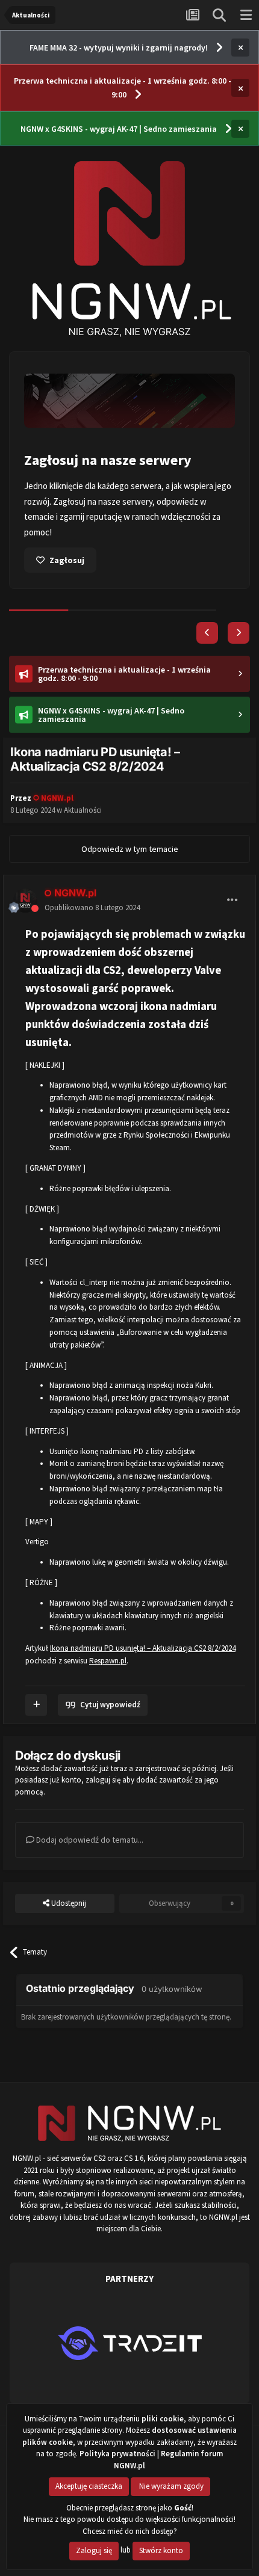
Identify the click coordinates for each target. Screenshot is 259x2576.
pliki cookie (163, 2419)
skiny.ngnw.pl (181, 486)
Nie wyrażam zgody (170, 2486)
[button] (207, 617)
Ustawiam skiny (80, 545)
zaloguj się (103, 1764)
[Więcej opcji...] (232, 884)
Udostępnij (68, 1887)
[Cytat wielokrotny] (36, 1689)
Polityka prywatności (117, 2454)
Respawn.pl (108, 1645)
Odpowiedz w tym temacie (130, 833)
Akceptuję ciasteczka (89, 2486)
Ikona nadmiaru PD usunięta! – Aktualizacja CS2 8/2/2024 (143, 1632)
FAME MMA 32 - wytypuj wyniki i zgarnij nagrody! (119, 48)
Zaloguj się (94, 2550)
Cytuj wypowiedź (109, 1689)
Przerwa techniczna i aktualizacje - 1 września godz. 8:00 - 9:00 (123, 88)
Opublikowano (92, 892)
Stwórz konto (161, 2550)
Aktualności (83, 794)
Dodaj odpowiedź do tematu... (89, 1824)
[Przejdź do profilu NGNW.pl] (25, 885)
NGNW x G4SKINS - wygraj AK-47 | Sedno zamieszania (119, 129)
